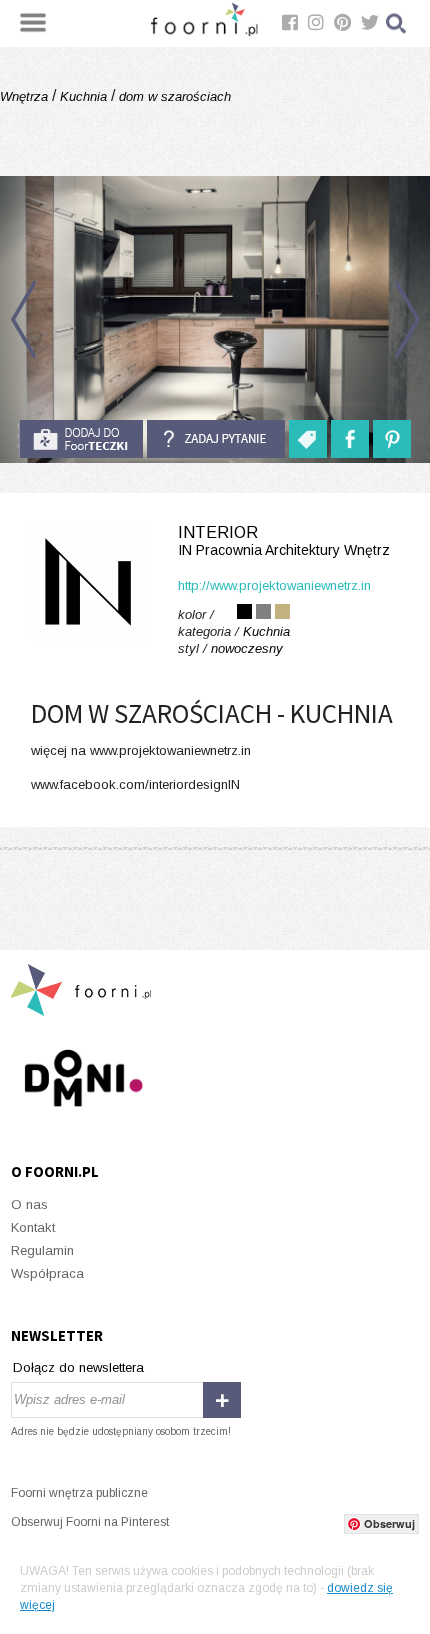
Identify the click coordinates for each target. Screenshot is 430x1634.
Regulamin (42, 1250)
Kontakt (33, 1227)
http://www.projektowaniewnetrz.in (274, 585)
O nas (29, 1204)
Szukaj (397, 23)
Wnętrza (26, 96)
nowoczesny (247, 648)
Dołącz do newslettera (78, 1367)
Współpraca (47, 1273)
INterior (284, 541)
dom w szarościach (173, 96)
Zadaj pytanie (216, 439)
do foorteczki (81, 439)
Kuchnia (83, 96)
